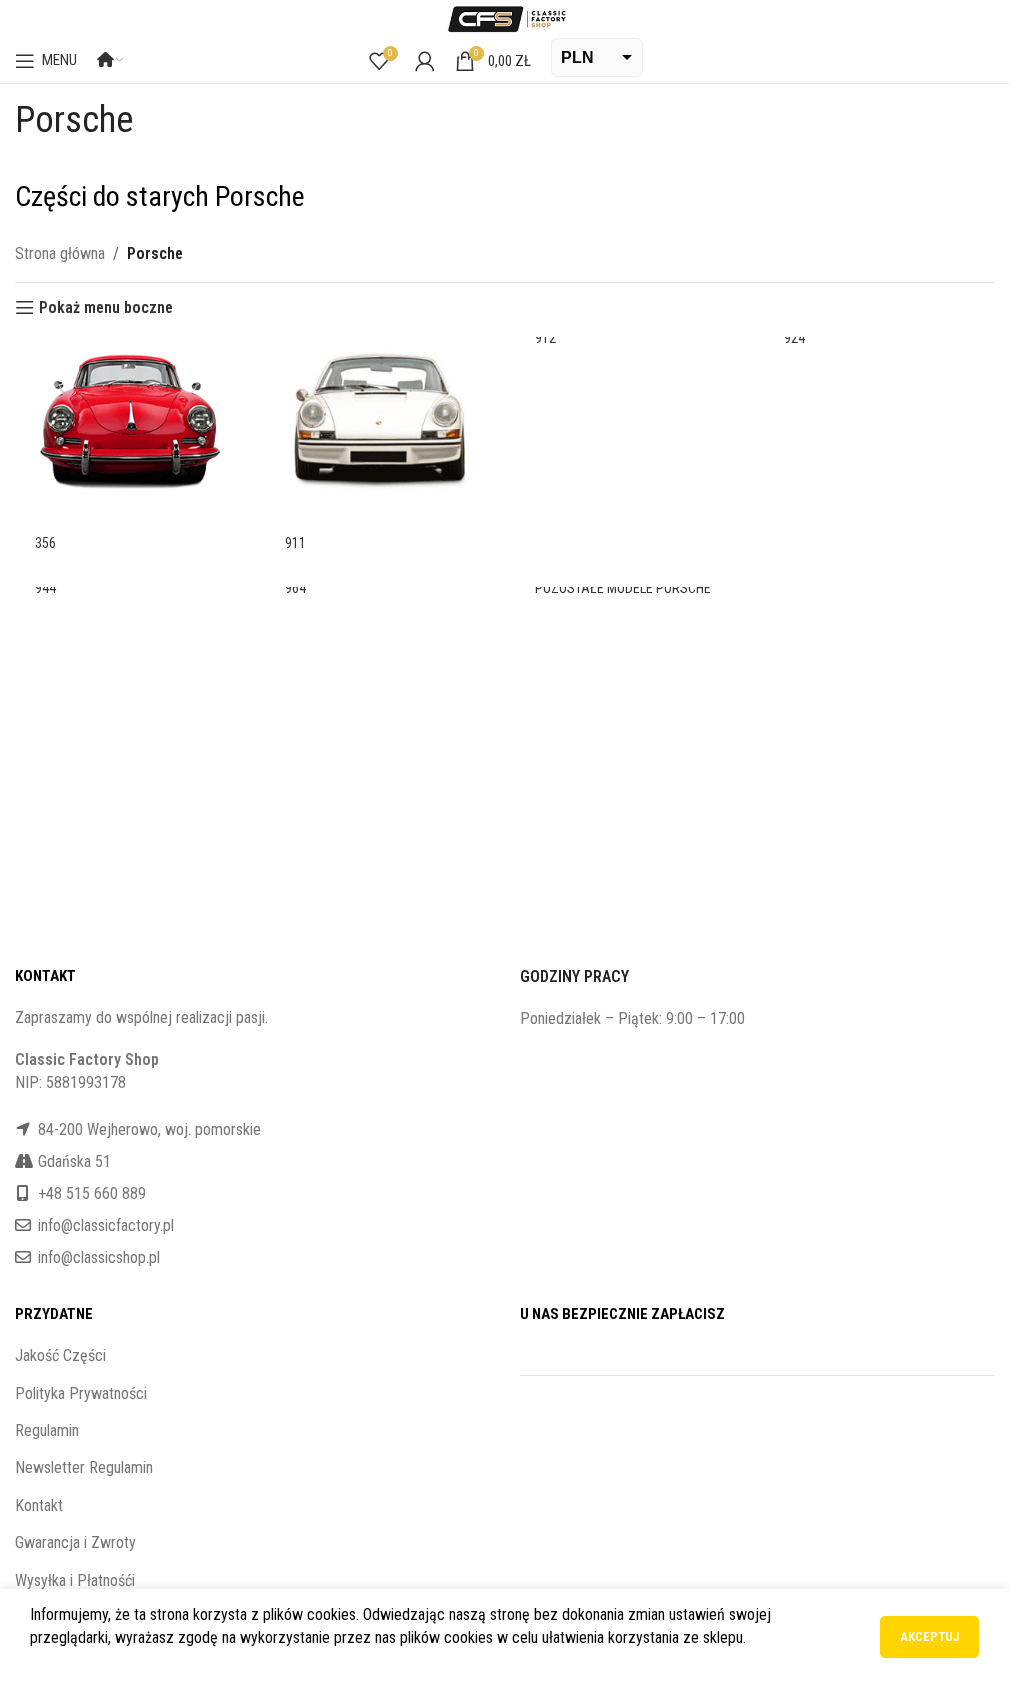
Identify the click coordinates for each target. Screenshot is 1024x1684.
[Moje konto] (425, 61)
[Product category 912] (630, 349)
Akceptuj (929, 1636)
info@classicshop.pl (99, 1257)
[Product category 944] (130, 599)
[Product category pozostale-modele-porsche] (630, 599)
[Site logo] (505, 17)
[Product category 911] (380, 452)
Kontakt (39, 1505)
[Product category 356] (130, 452)
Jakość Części (60, 1355)
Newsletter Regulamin (84, 1467)
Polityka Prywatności (81, 1393)
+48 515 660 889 (92, 1193)
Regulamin (47, 1430)
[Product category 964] (380, 599)
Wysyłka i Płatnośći (75, 1580)
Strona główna (60, 253)
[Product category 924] (879, 349)
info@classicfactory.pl (106, 1225)
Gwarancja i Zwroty (75, 1542)
